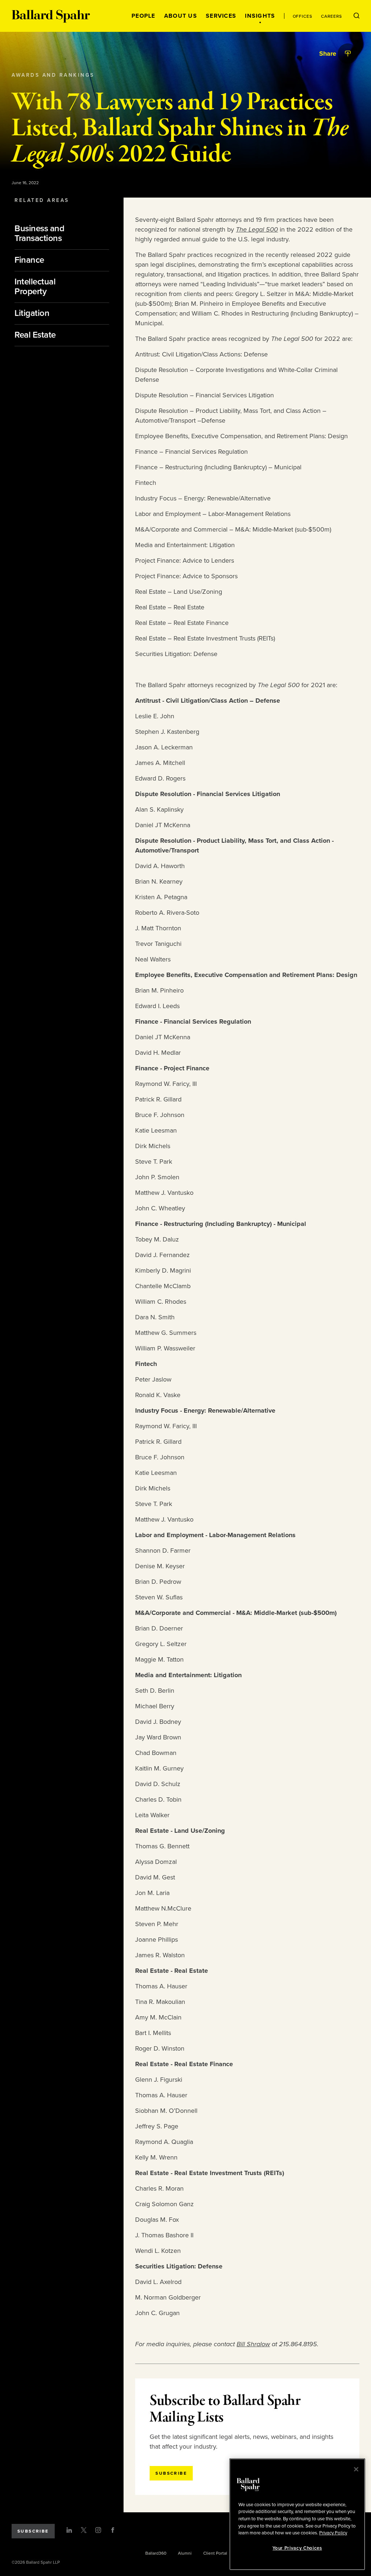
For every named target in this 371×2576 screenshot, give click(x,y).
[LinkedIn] (69, 2530)
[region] (297, 2514)
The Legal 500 (257, 229)
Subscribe (33, 2531)
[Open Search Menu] (357, 16)
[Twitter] (84, 2530)
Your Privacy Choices (297, 2548)
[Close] (356, 2469)
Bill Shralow (253, 2344)
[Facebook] (113, 2530)
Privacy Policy (333, 2533)
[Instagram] (98, 2530)
